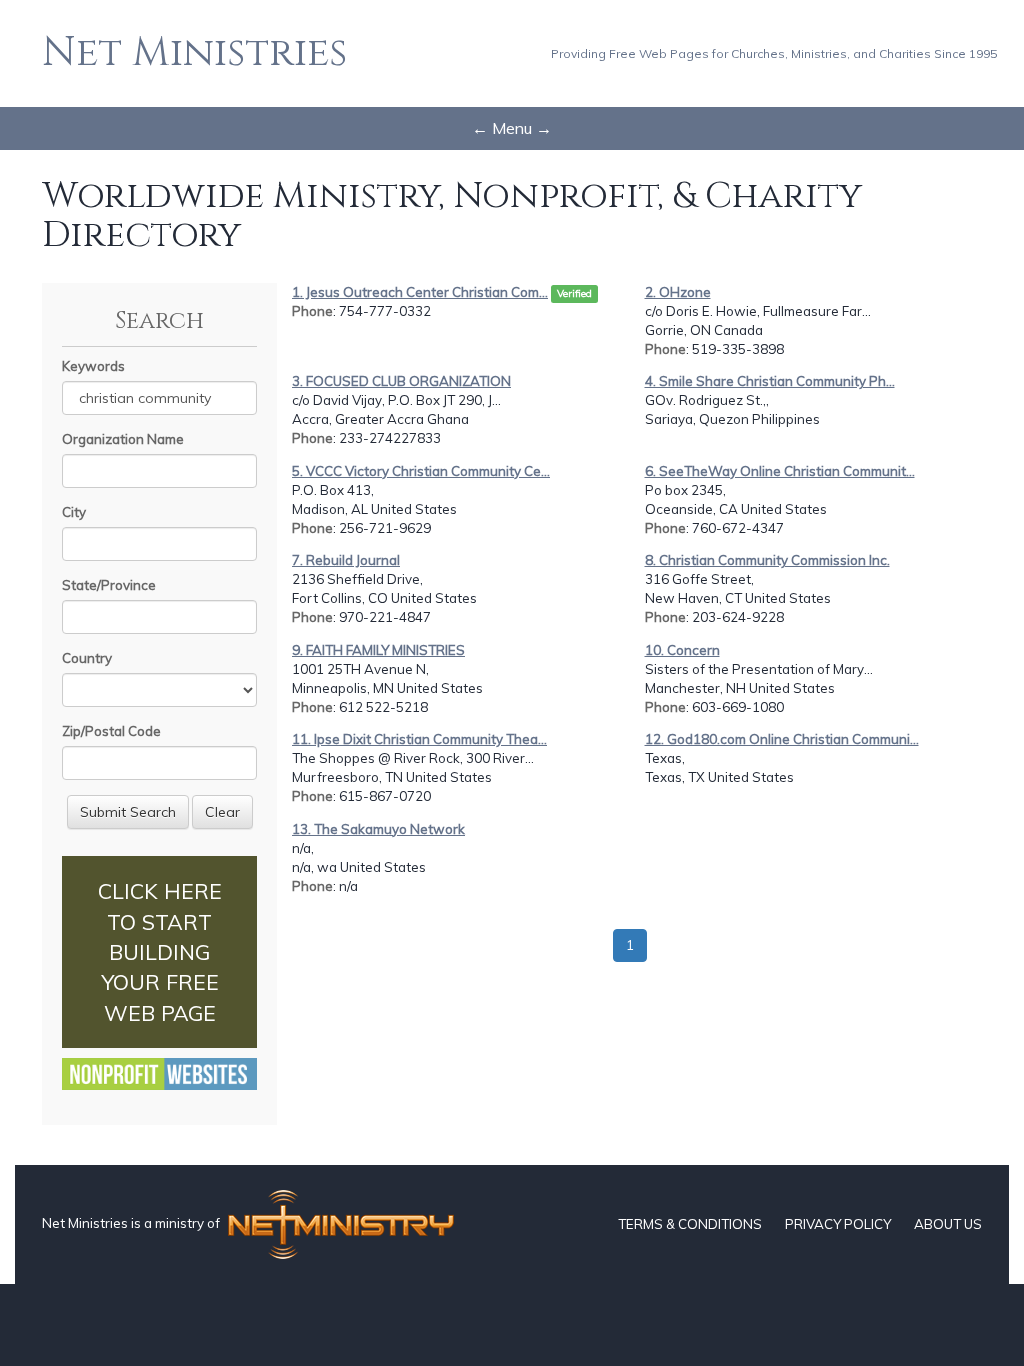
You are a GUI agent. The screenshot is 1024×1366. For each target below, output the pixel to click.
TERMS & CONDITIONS (690, 1224)
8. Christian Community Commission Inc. (767, 560)
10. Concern (682, 650)
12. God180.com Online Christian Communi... (782, 739)
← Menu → (512, 128)
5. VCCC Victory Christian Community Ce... (421, 471)
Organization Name (123, 439)
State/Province (109, 585)
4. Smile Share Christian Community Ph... (770, 381)
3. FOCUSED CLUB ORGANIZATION (401, 381)
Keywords (93, 366)
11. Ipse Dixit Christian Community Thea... (419, 739)
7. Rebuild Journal (346, 560)
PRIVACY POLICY (838, 1224)
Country (87, 658)
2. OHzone (678, 292)
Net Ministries (194, 53)
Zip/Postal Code (111, 731)
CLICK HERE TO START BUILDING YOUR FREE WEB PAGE (160, 952)
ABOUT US (948, 1224)
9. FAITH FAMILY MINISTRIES (378, 650)
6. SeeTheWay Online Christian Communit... (780, 471)
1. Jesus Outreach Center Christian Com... (420, 292)
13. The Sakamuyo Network (378, 829)
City (74, 512)
